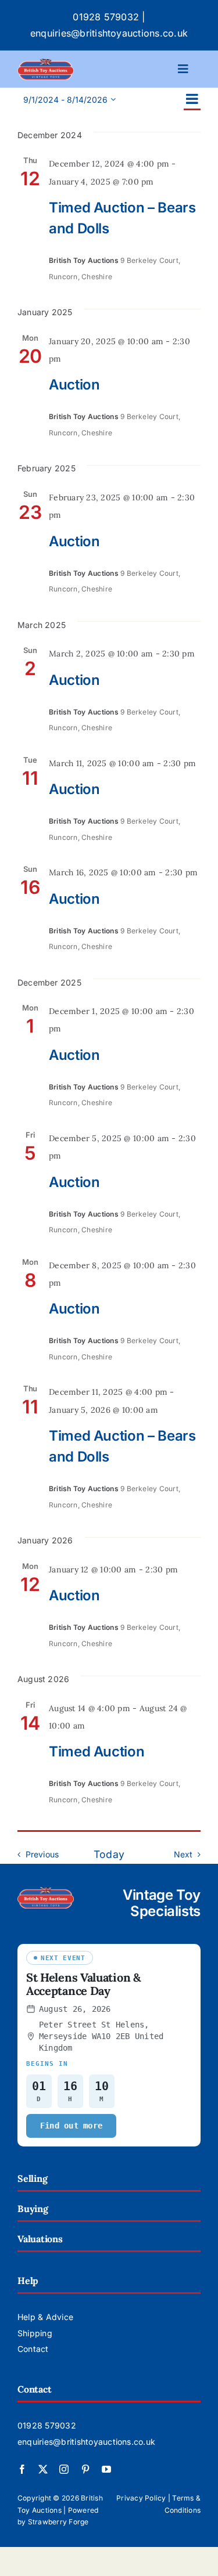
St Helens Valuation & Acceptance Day (83, 1984)
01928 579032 (106, 17)
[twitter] (43, 2469)
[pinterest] (85, 2469)
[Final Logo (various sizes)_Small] (46, 63)
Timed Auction (97, 1751)
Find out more (71, 2126)
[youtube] (106, 2469)
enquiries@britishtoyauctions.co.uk (109, 33)
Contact (33, 2349)
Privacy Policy (141, 2498)
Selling (32, 2178)
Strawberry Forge (58, 2522)
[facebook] (22, 2469)
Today (109, 1854)
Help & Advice (45, 2317)
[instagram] (64, 2469)
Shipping (35, 2333)
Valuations (40, 2239)
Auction (74, 385)
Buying (33, 2209)
